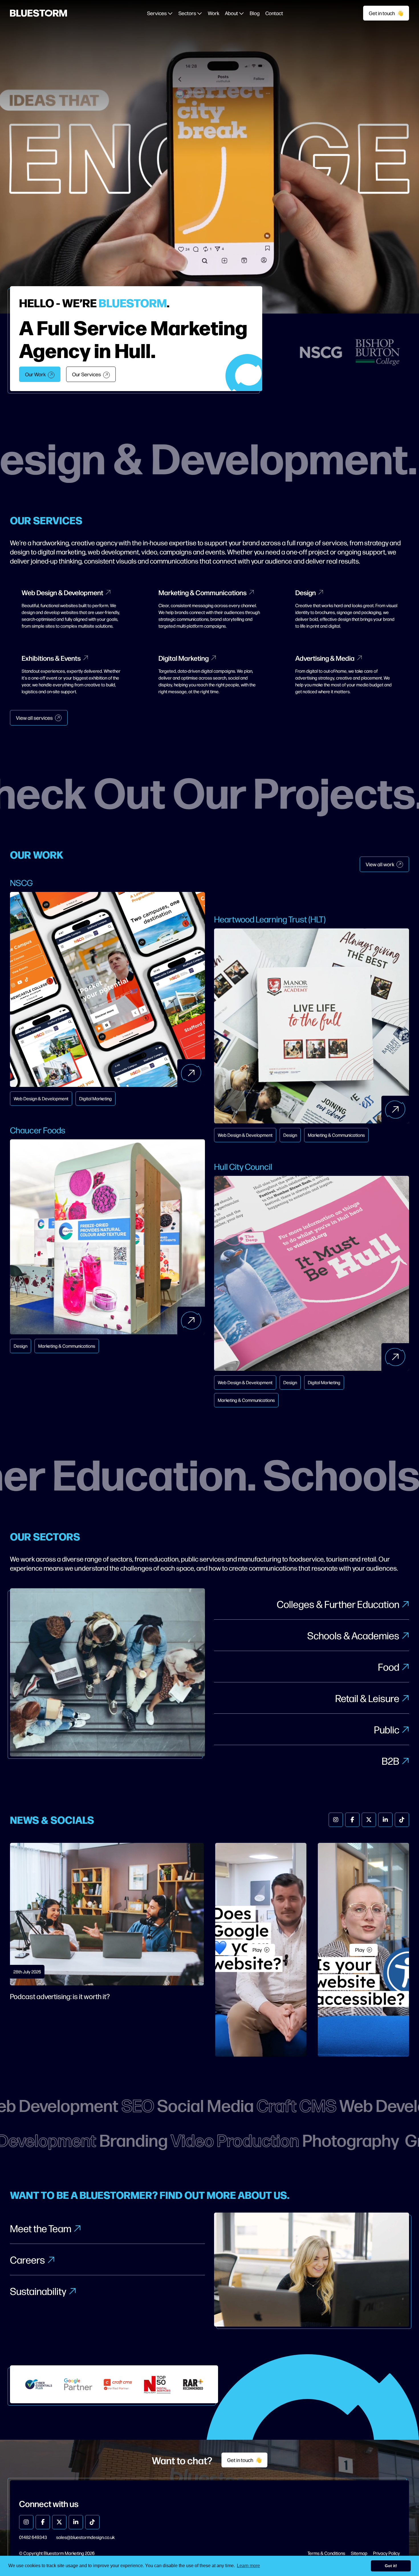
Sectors (188, 13)
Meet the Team (41, 2228)
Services (157, 13)
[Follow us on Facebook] (352, 1820)
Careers (28, 2259)
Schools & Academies (353, 1635)
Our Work (35, 374)
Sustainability (38, 2291)
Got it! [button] (391, 2566)
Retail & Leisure (367, 1698)
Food (389, 1667)
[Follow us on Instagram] (336, 1820)
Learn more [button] (248, 2566)
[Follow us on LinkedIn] (385, 1820)
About (232, 13)
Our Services (87, 374)
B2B (390, 1761)
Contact (274, 13)
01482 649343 (33, 2537)
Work (213, 13)
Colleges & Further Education (338, 1604)
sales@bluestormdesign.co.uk (85, 2537)
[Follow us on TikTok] (402, 1820)
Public (387, 1729)
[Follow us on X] (369, 1820)
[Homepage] (38, 13)
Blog (255, 13)
